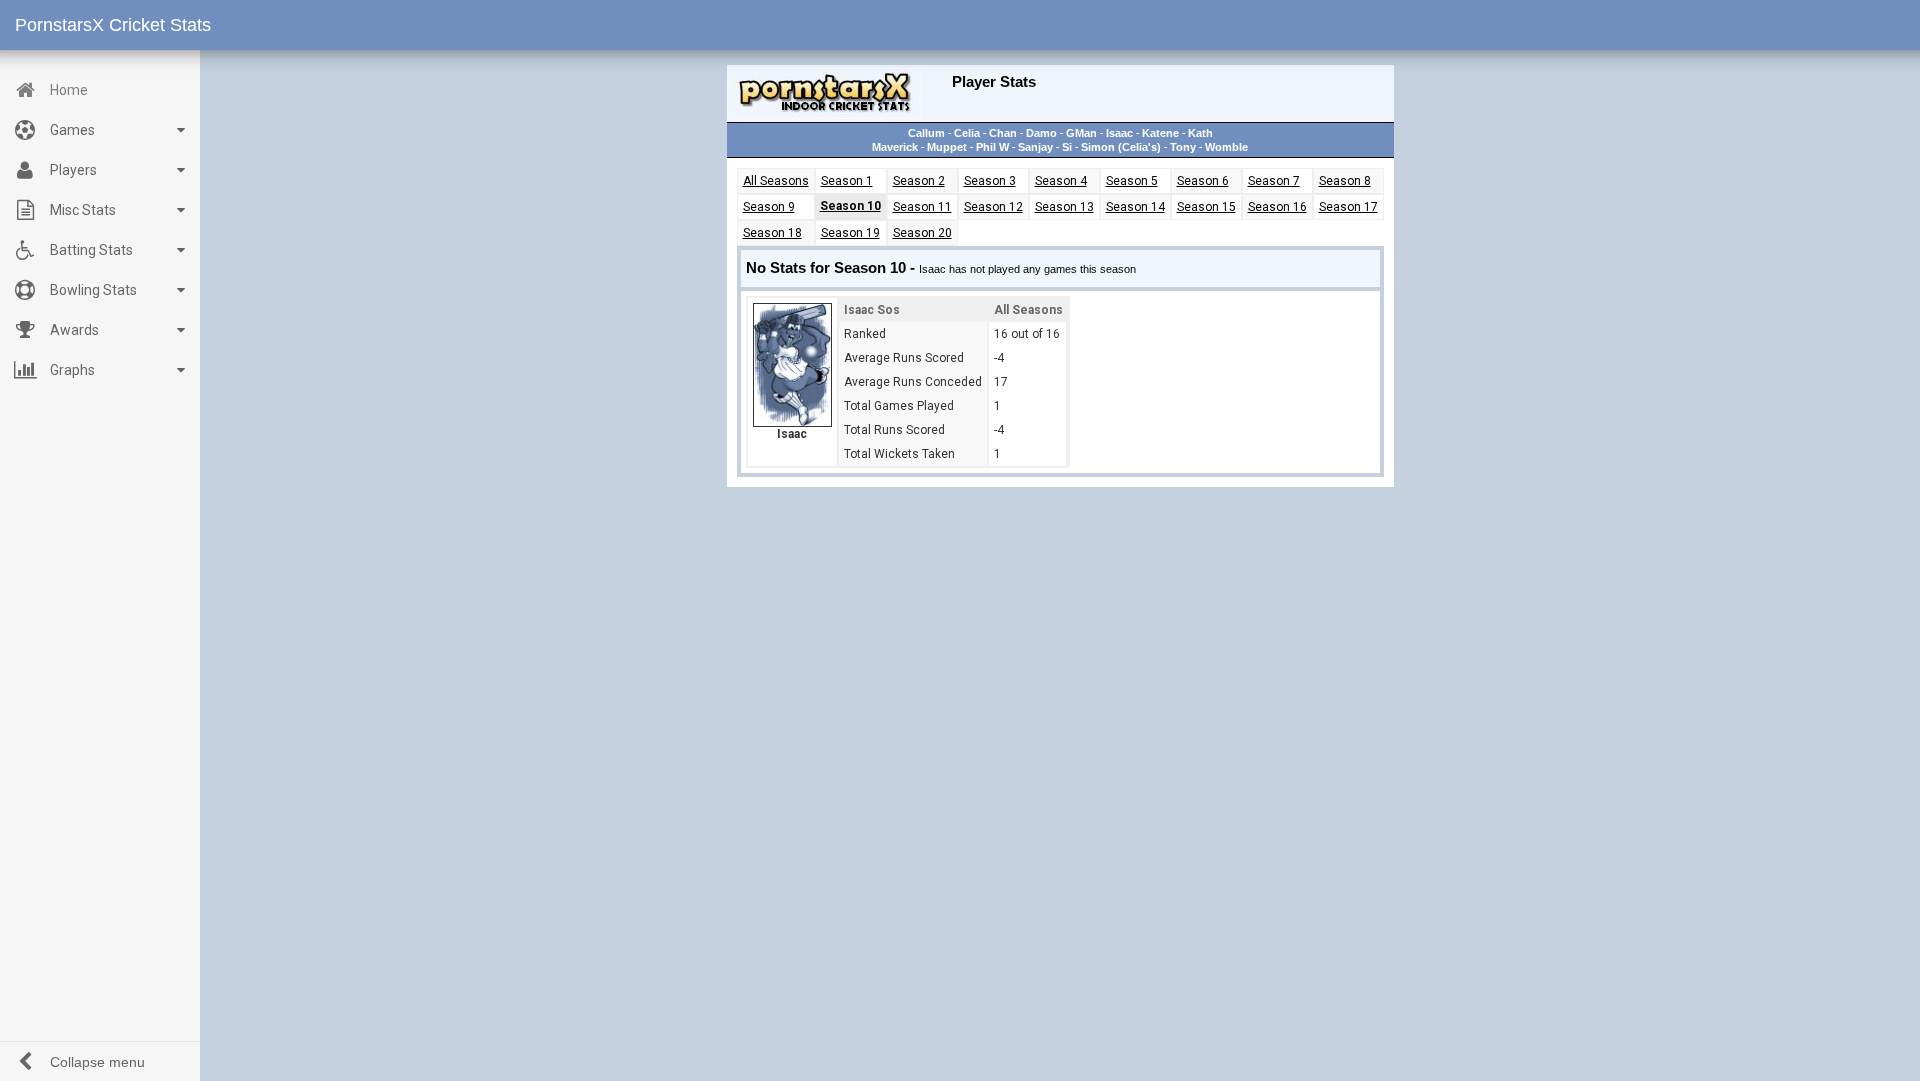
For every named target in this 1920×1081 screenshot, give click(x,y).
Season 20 (922, 233)
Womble (1226, 147)
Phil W (992, 147)
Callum (926, 133)
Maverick (895, 147)
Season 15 (1206, 207)
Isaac (1119, 133)
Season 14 (1135, 207)
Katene (1160, 133)
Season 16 (1277, 207)
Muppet (947, 147)
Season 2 (919, 181)
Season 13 (1064, 207)
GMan (1081, 133)
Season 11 (922, 207)
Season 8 (1345, 181)
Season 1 (847, 181)
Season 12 (993, 207)
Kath (1200, 133)
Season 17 (1348, 207)
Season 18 (772, 233)
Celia (967, 133)
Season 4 (1061, 181)
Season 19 (850, 233)
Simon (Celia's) (1121, 147)
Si (1067, 147)
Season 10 (850, 206)
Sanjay (1035, 147)
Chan (1003, 133)
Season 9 (769, 207)
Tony (1183, 147)
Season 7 (1274, 181)
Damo (1041, 133)
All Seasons (776, 181)
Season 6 (1203, 181)
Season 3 (990, 181)
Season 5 (1132, 181)
